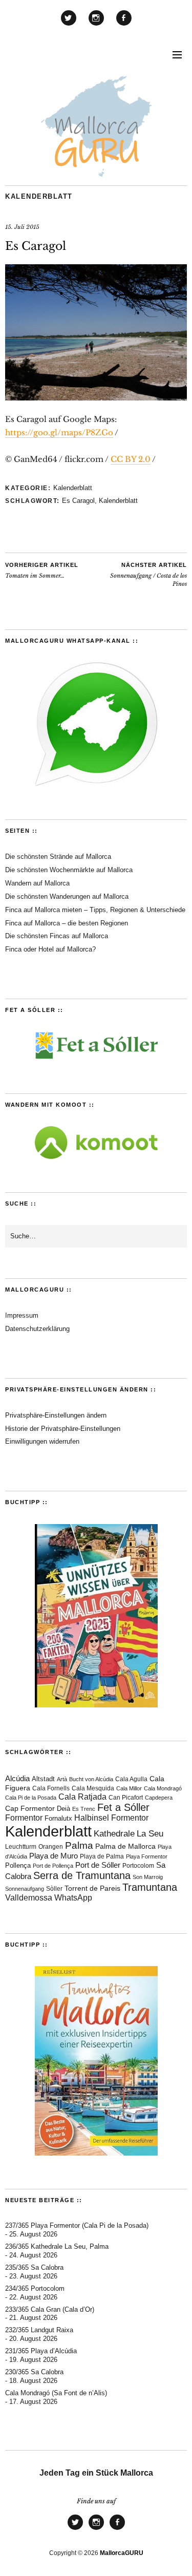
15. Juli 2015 (22, 227)
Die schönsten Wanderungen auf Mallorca (67, 896)
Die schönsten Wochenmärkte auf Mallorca (69, 870)
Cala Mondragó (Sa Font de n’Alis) (56, 2393)
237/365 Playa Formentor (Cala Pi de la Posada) (77, 2225)
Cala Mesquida (93, 1788)
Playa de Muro (54, 1856)
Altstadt (43, 1779)
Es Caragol (78, 501)
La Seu (150, 1834)
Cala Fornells (51, 1788)
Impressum (22, 1315)
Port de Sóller (98, 1865)
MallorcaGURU (122, 2553)
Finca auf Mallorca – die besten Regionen (67, 923)
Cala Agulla (131, 1779)
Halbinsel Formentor (111, 1818)
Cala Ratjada (82, 1797)
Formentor (24, 1818)
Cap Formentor (30, 1808)
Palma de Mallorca (125, 1846)
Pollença (18, 1866)
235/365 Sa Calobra (34, 2267)
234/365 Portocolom (35, 2288)
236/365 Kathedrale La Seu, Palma (57, 2246)
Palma (79, 1845)
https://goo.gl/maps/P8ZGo (59, 432)
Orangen (51, 1847)
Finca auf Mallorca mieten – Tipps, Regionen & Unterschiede (95, 910)
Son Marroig (148, 1877)
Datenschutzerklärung (37, 1329)
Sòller (54, 1889)
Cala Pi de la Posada (31, 1798)
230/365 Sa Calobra (34, 2372)
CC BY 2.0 (131, 459)
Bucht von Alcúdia (91, 1779)
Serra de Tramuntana (82, 1875)
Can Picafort (126, 1798)
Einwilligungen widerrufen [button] (42, 1441)
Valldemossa (29, 1898)
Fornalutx (58, 1818)
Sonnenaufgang (25, 1889)
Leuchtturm (21, 1847)
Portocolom (138, 1866)
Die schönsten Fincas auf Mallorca (57, 936)
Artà (62, 1779)
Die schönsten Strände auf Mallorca (58, 857)
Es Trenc (84, 1809)
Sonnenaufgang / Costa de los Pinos (148, 575)
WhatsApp (73, 1898)
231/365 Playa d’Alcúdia (41, 2351)
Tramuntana (150, 1887)
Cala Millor (129, 1788)
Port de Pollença (53, 1866)
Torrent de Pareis (92, 1888)
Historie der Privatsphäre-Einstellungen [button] (63, 1429)
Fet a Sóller (123, 1807)
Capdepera (159, 1798)
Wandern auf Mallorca (37, 883)
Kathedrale (114, 1834)
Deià (63, 1809)
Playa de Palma (102, 1856)
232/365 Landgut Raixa (39, 2330)
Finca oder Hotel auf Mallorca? (50, 949)
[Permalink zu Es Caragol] (96, 397)
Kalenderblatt (39, 196)
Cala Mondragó (163, 1788)
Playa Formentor (147, 1856)
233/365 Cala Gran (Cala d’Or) (50, 2309)
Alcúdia (17, 1778)
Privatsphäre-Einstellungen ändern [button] (56, 1415)
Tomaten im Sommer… (42, 571)
